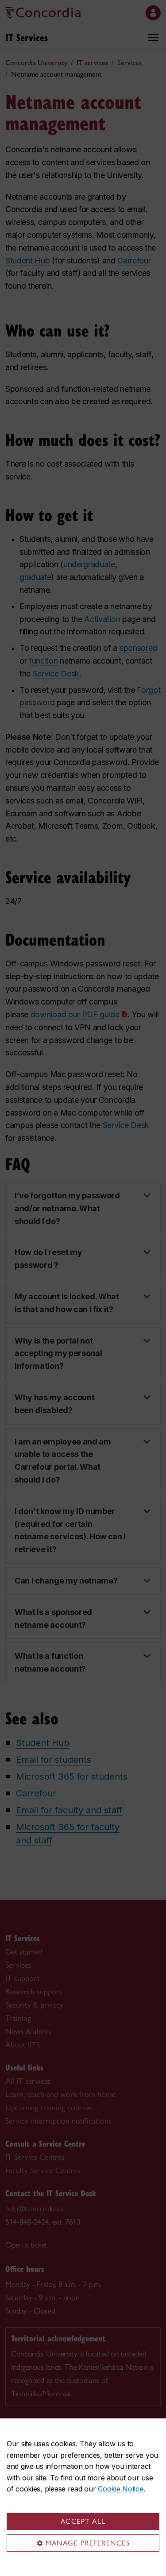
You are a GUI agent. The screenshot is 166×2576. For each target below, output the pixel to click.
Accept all (83, 2521)
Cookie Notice (120, 2489)
